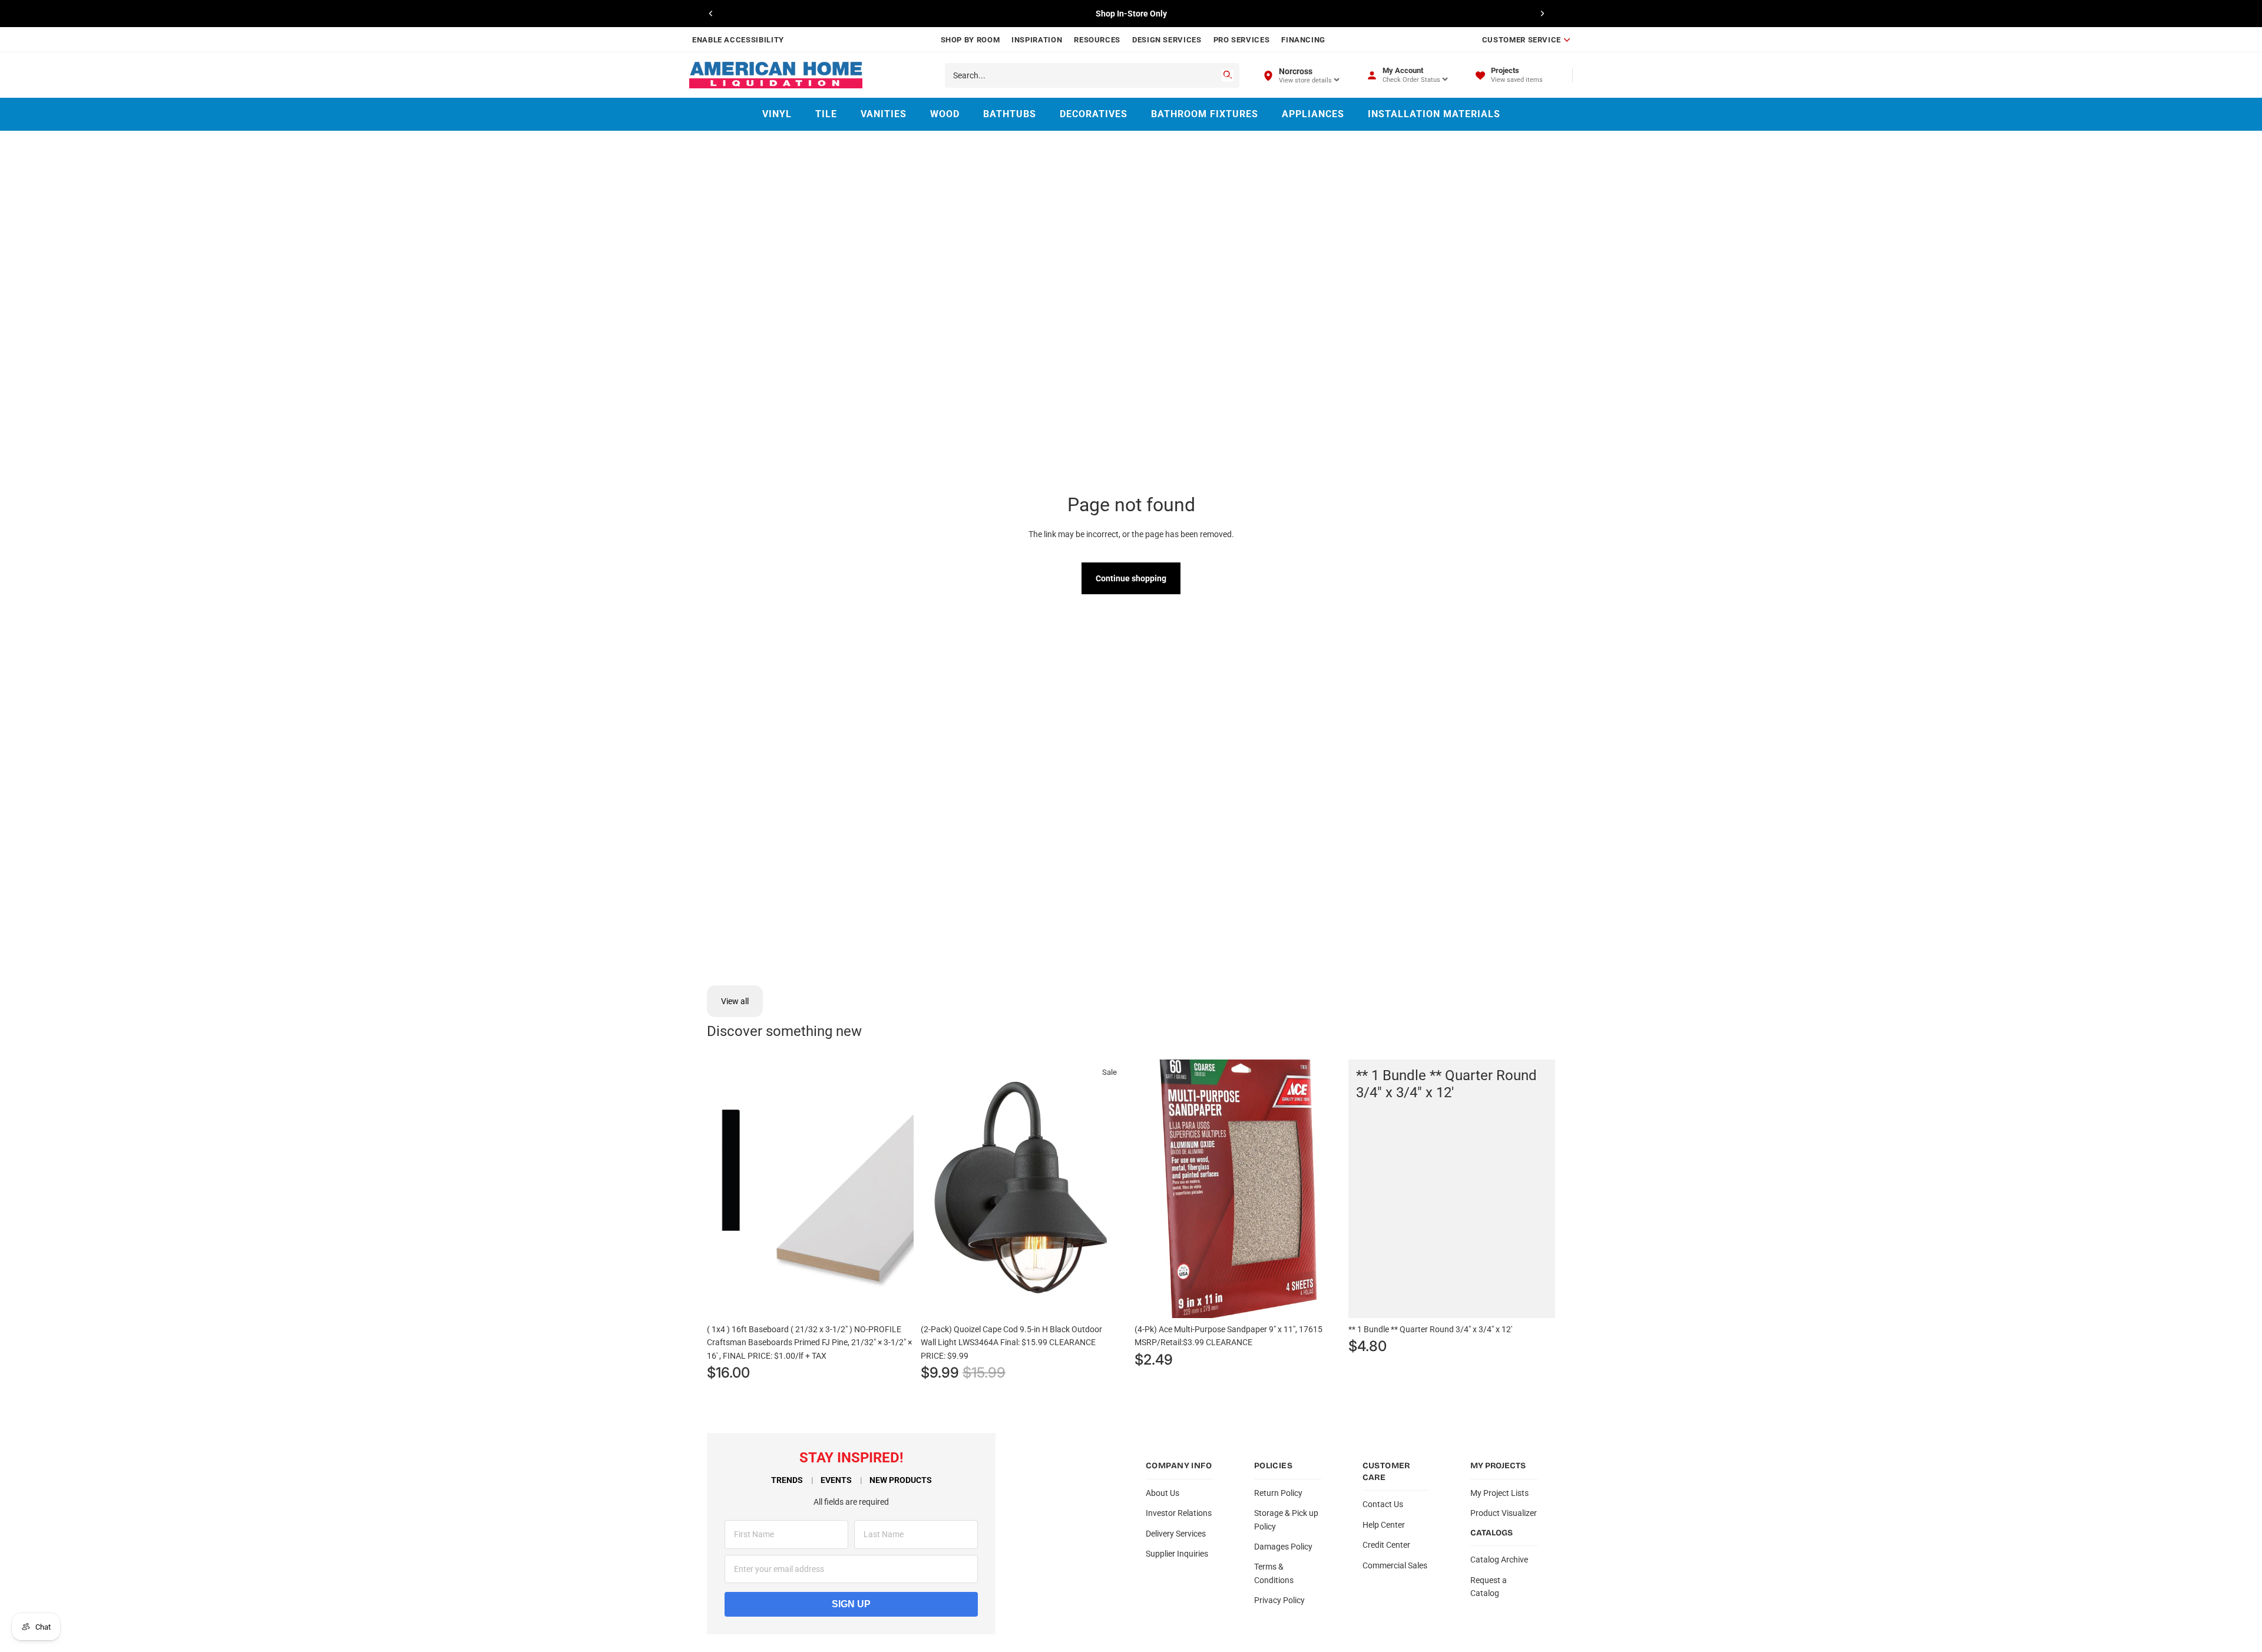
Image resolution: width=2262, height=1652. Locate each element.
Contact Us (1383, 1504)
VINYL (777, 114)
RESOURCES (1097, 40)
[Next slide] (1542, 14)
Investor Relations (1179, 1513)
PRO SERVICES (1242, 40)
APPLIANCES (1313, 114)
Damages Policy (1283, 1547)
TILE (826, 114)
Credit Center (1386, 1545)
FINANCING (1303, 40)
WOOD (945, 114)
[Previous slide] (711, 14)
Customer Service (1522, 40)
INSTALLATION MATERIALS (1434, 114)
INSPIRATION (1037, 40)
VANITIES (884, 114)
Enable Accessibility (738, 40)
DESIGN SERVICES (1167, 40)
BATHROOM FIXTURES (1205, 114)
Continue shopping (1131, 578)
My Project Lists (1499, 1493)
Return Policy (1278, 1493)
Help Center (1384, 1525)
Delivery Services (1176, 1534)
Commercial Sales (1395, 1565)
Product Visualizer (1504, 1513)
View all (735, 1001)
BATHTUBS (1010, 114)
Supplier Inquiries (1177, 1554)
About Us (1163, 1493)
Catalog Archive (1499, 1560)
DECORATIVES (1094, 114)
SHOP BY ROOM (970, 40)
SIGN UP (851, 1604)
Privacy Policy (1279, 1600)
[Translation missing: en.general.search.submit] (1228, 75)
